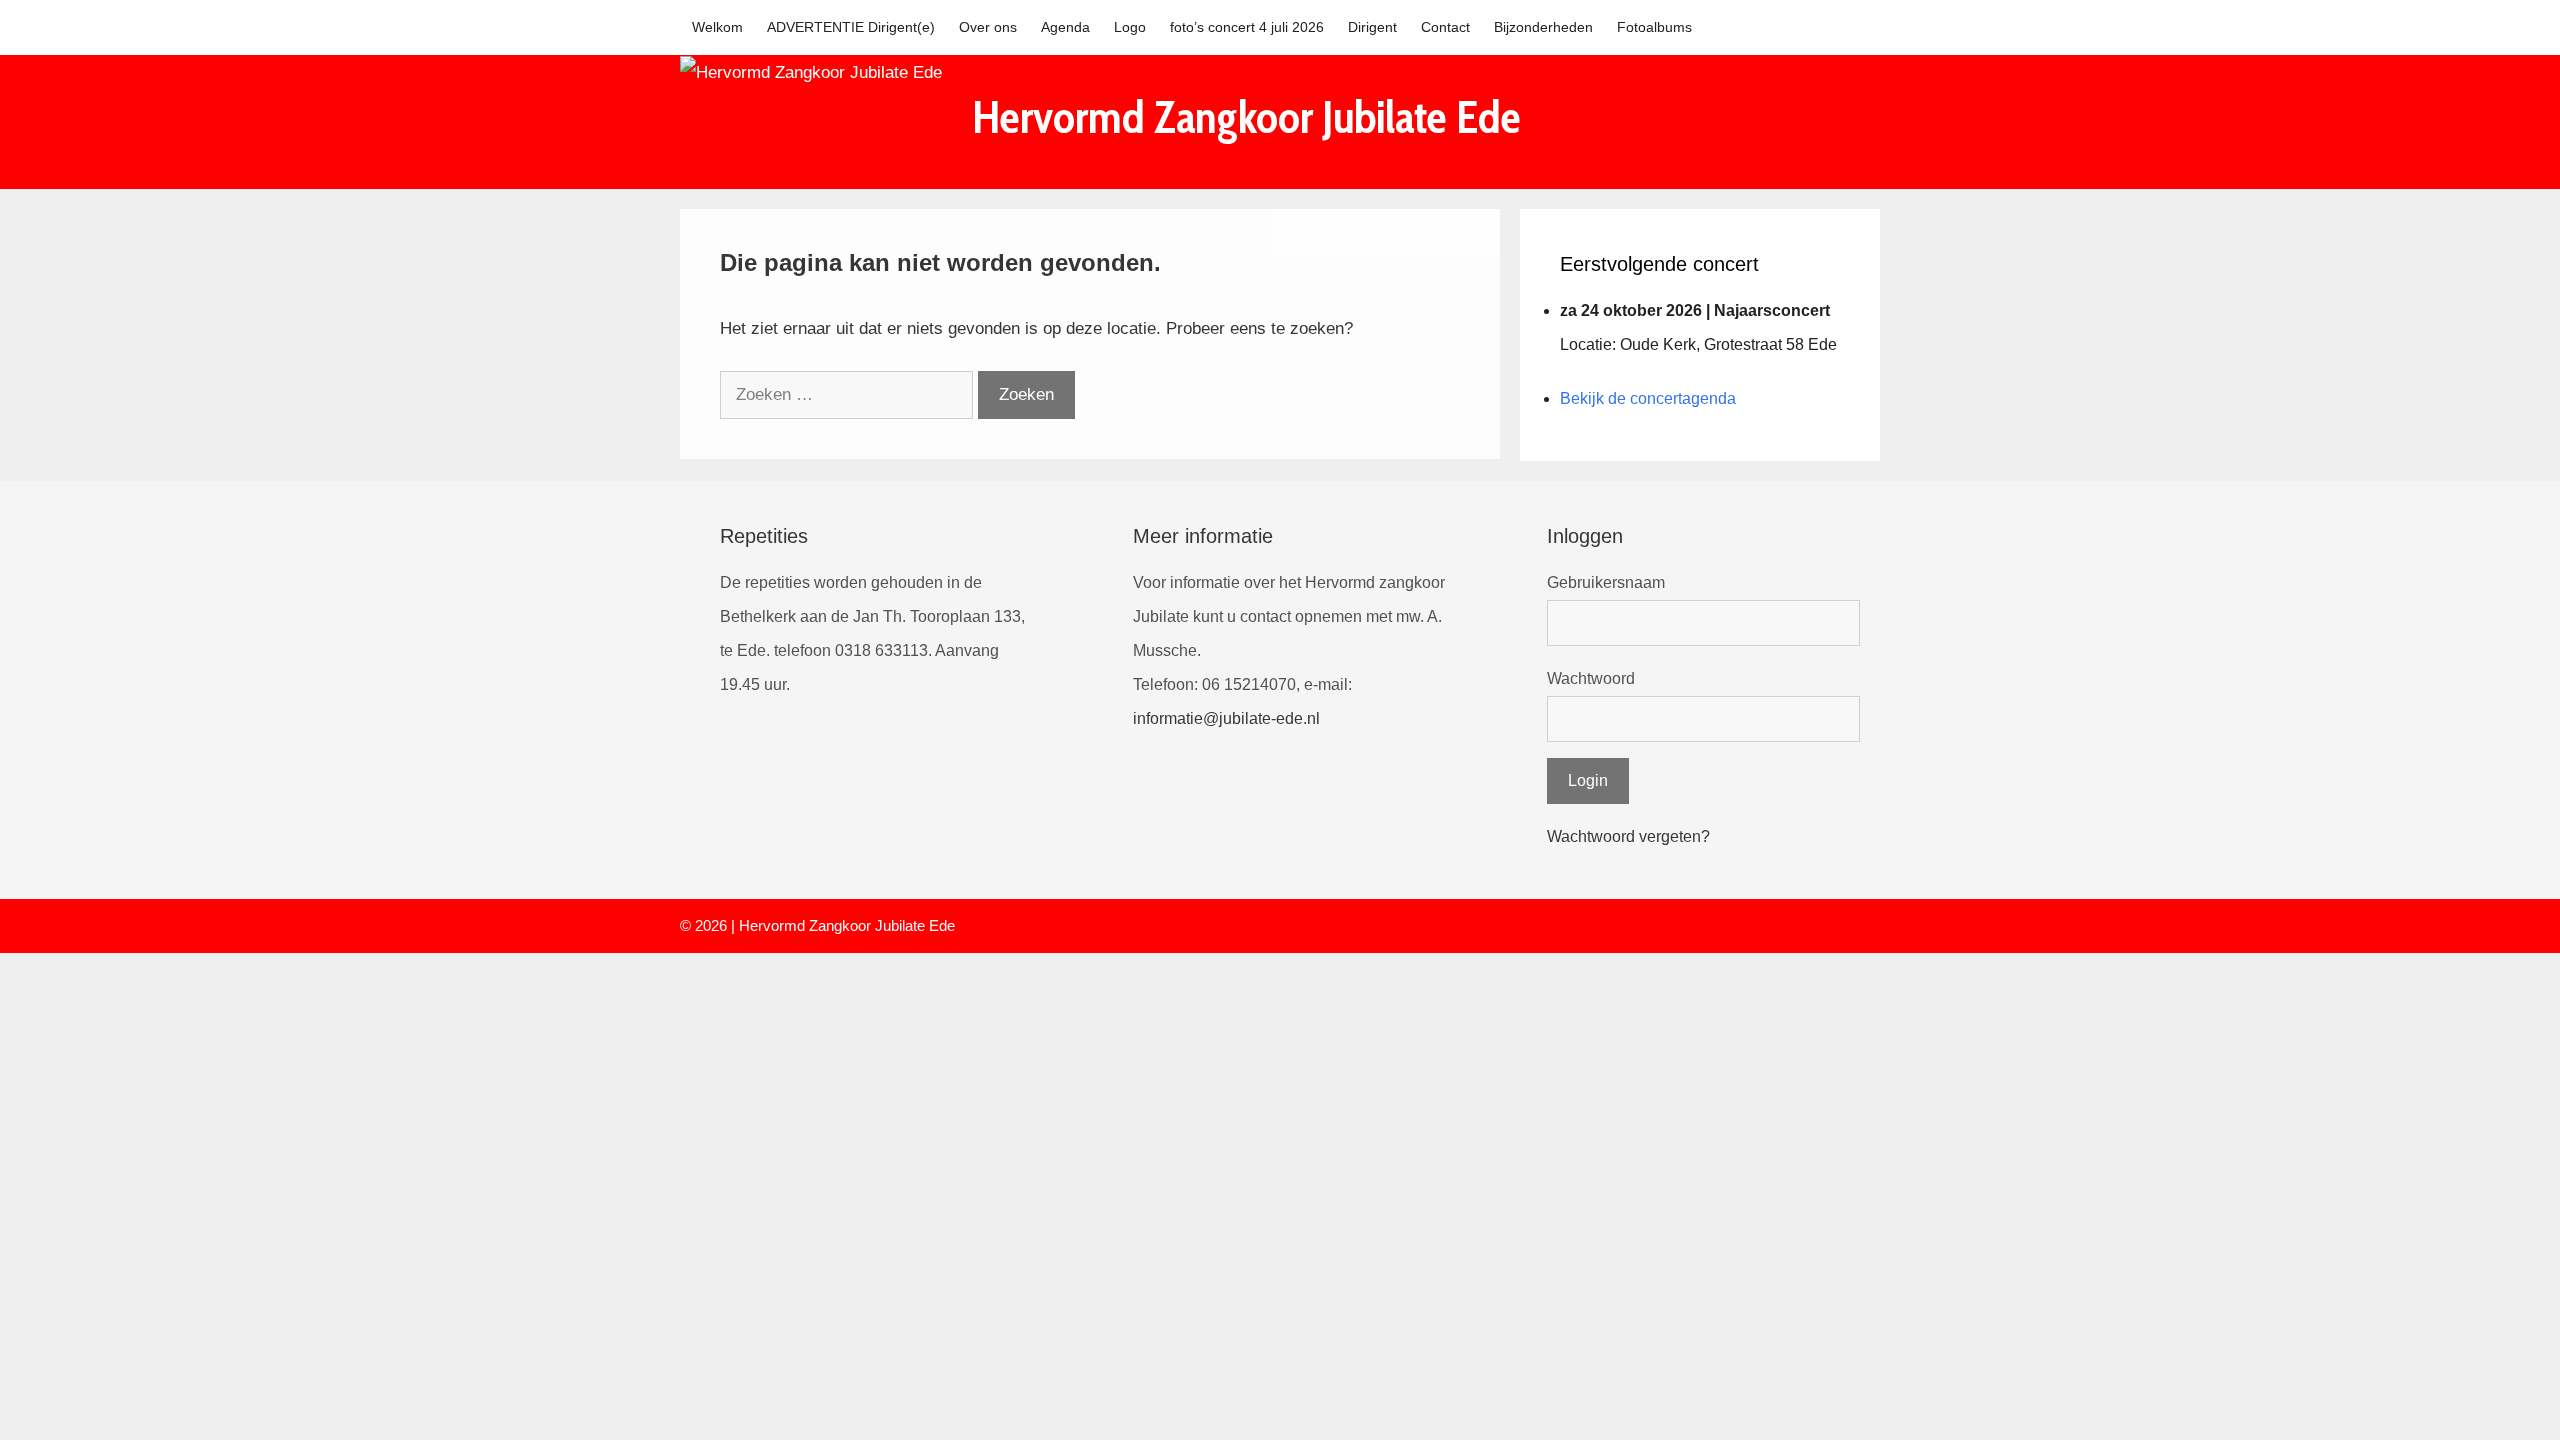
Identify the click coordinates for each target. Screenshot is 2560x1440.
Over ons (988, 27)
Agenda (1065, 27)
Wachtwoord (1591, 678)
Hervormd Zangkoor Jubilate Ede (1246, 117)
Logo (1130, 27)
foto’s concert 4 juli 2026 (1247, 27)
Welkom (717, 27)
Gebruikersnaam (1606, 582)
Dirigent (1372, 27)
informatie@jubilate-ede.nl (1226, 718)
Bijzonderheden (1543, 27)
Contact (1445, 27)
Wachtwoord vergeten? (1628, 836)
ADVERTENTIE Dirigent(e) (851, 27)
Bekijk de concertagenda (1648, 398)
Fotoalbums (1654, 27)
